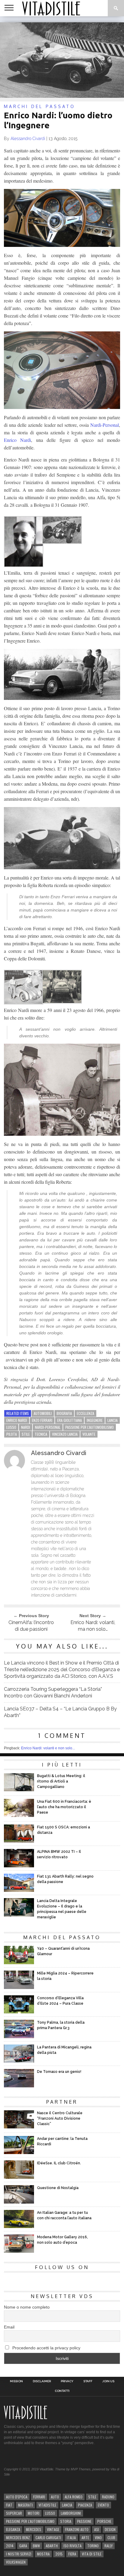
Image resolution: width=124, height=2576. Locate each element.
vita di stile (92, 2554)
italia (71, 2538)
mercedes (34, 2529)
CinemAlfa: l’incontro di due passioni (31, 1626)
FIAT (9, 2505)
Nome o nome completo (27, 2307)
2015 (59, 2554)
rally (108, 2546)
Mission (16, 2381)
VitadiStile (47, 2505)
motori (34, 2513)
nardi (26, 1427)
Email (9, 2327)
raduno (108, 2497)
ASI (97, 2529)
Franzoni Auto (77, 2529)
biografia (64, 1413)
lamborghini (71, 2513)
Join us (108, 2381)
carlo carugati (48, 2538)
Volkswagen (16, 2562)
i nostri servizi (19, 2554)
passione (84, 2521)
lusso (11, 1427)
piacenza (85, 2505)
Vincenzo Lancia (65, 1434)
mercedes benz (18, 2538)
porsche (104, 2521)
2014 (10, 2546)
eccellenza (85, 1413)
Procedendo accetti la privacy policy (46, 2348)
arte (85, 2538)
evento (103, 2505)
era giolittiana (70, 1420)
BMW (36, 2546)
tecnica (41, 1434)
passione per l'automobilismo (90, 1427)
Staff (88, 2381)
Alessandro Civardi (28, 139)
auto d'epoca (17, 2497)
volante (89, 1434)
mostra (43, 2554)
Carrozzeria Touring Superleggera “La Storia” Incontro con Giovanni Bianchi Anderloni (53, 1692)
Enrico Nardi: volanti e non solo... (48, 1748)
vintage (53, 2529)
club (111, 2538)
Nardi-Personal (105, 425)
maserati (25, 2505)
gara (23, 2546)
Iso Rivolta (73, 2546)
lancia (113, 1420)
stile (26, 1434)
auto (55, 2497)
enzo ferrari (42, 1420)
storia (66, 2521)
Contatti (62, 2391)
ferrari (39, 2497)
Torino (93, 2546)
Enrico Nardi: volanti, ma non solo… (93, 1626)
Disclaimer (42, 2381)
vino (98, 2538)
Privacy (67, 2381)
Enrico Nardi (17, 440)
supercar (14, 2513)
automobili (43, 1413)
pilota (12, 1434)
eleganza (13, 2529)
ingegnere (95, 1420)
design (110, 2529)
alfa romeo (74, 2497)
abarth (52, 2546)
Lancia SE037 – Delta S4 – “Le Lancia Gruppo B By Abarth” (60, 1712)
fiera (72, 2554)
